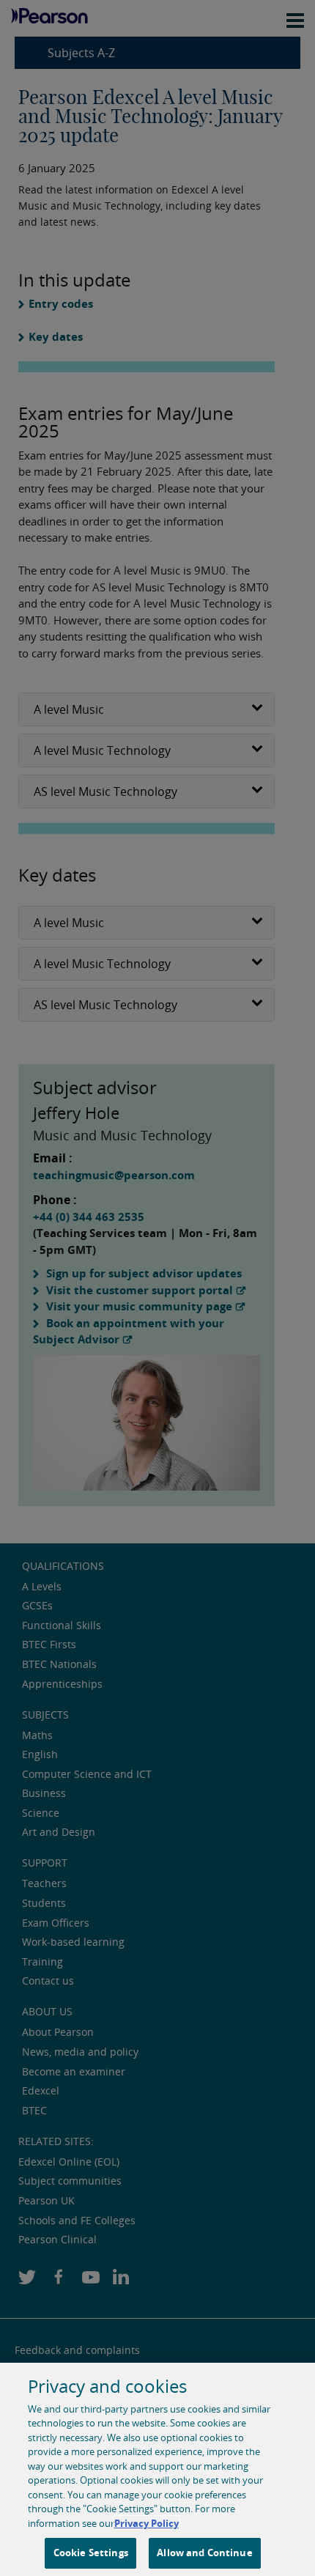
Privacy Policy (147, 2523)
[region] (157, 2469)
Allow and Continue (204, 2553)
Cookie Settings (91, 2553)
